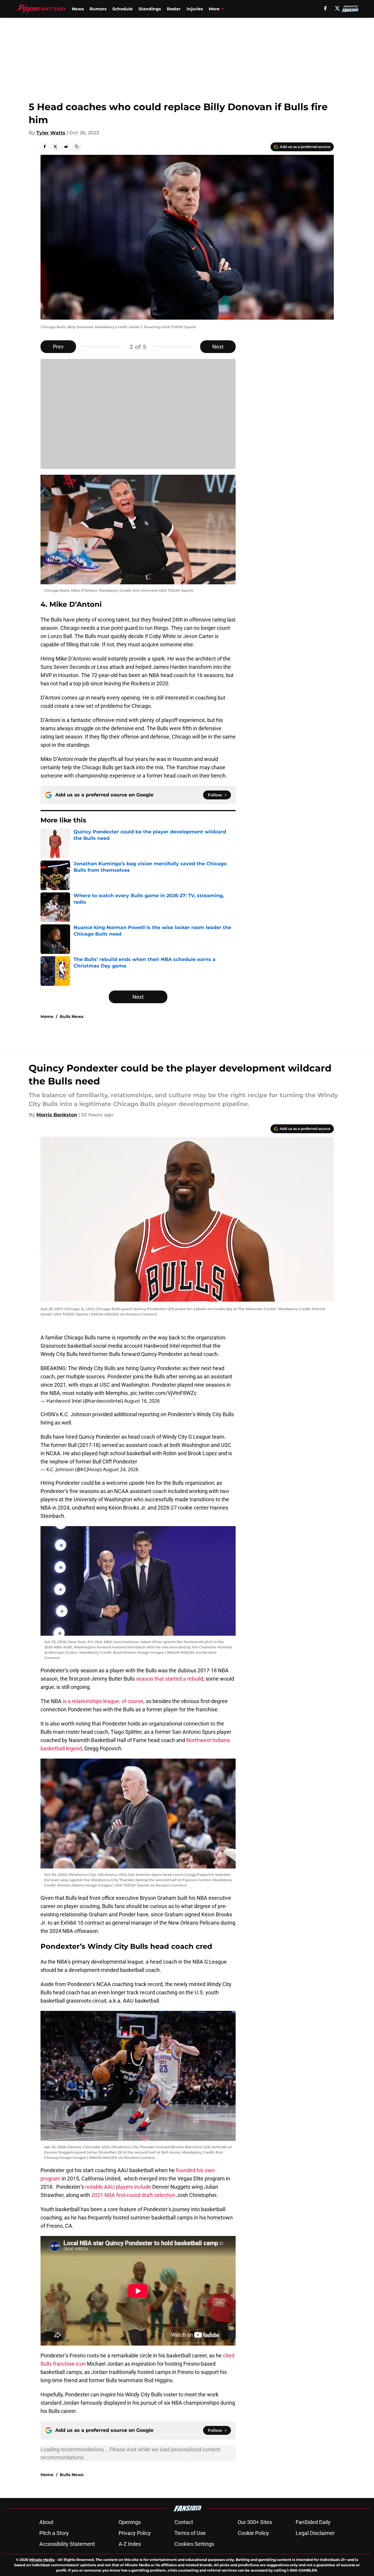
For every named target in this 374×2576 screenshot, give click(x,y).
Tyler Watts (51, 133)
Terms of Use (190, 2533)
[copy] (77, 147)
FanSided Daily (313, 2522)
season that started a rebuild (170, 1679)
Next (218, 347)
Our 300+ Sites (255, 2522)
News (78, 9)
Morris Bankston (57, 1115)
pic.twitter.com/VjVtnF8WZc (163, 1393)
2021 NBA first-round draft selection (134, 2195)
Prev (58, 347)
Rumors (98, 9)
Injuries (195, 9)
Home (47, 1017)
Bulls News (72, 1017)
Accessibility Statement (67, 2544)
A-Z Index (130, 2544)
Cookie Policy (253, 2533)
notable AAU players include (118, 2187)
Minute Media (42, 2560)
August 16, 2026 (142, 1401)
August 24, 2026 (121, 1469)
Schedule (123, 9)
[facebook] (325, 8)
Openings (130, 2522)
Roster (174, 9)
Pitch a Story (54, 2533)
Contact (184, 2522)
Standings (150, 9)
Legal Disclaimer (315, 2533)
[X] (337, 8)
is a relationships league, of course (103, 1701)
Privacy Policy (135, 2533)
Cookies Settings (194, 2544)
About (46, 2522)
